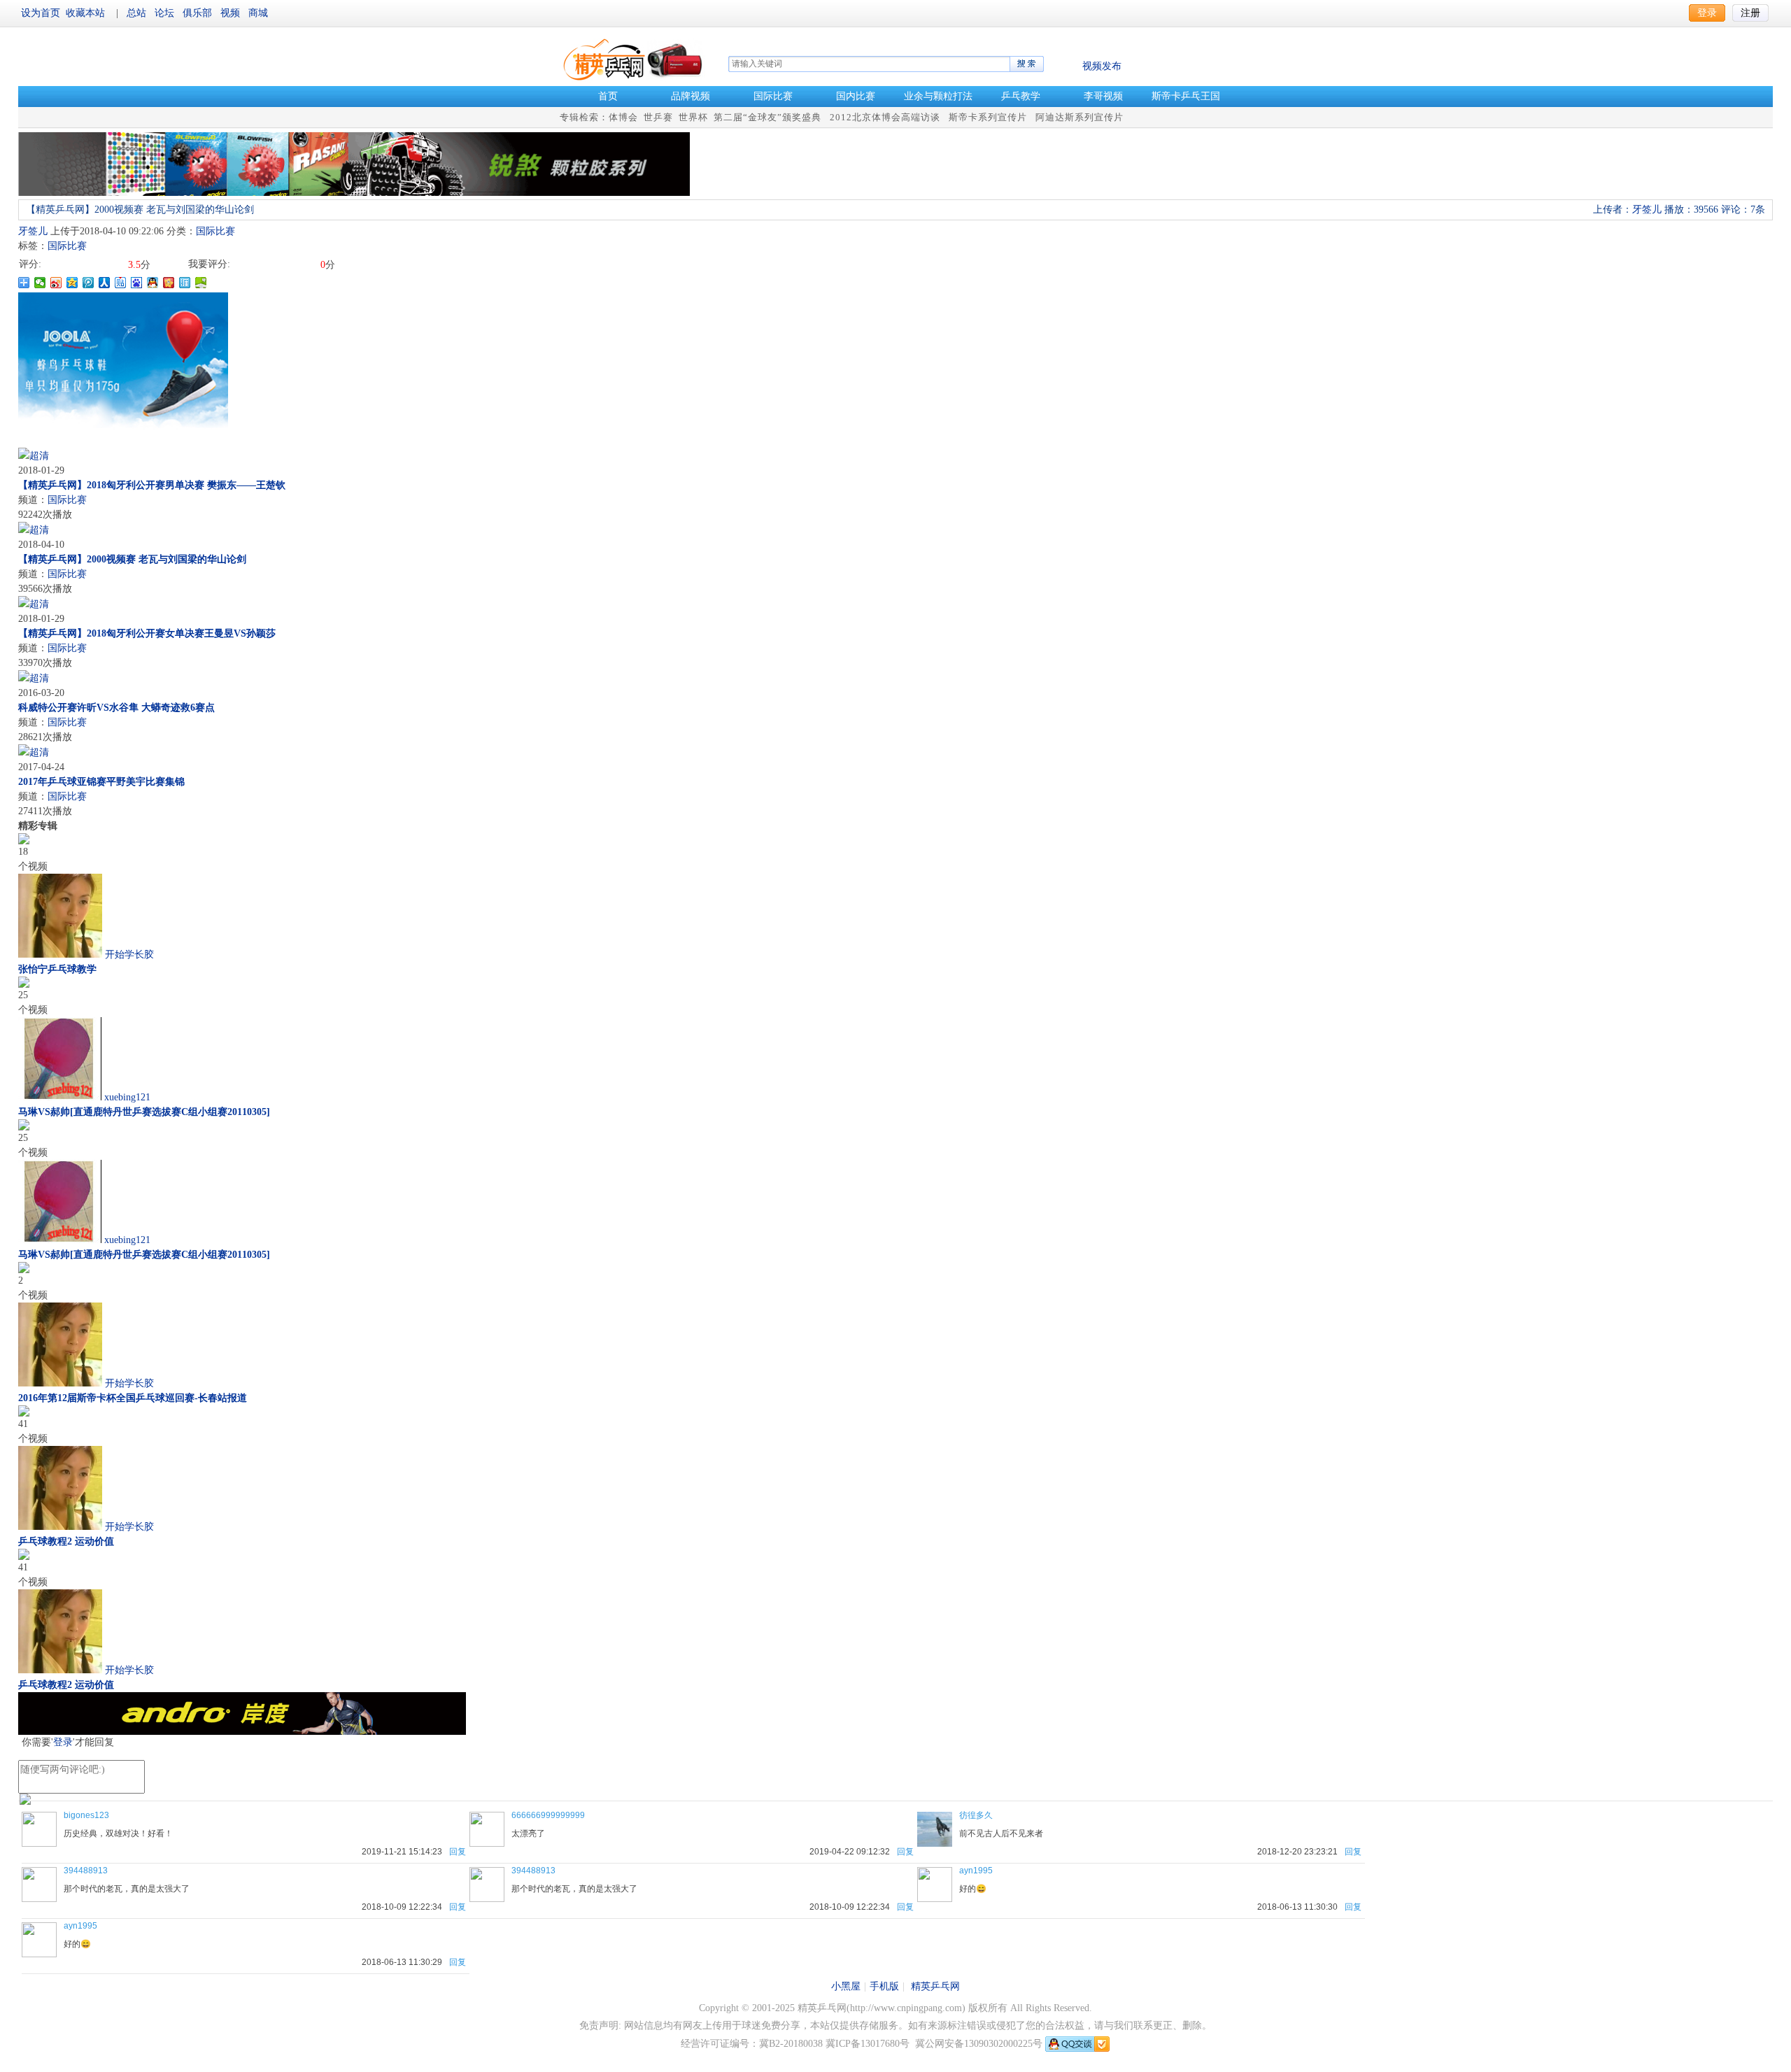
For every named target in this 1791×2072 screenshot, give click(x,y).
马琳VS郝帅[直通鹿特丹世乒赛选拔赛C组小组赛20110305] (144, 1112)
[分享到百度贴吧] (121, 283)
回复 (458, 1852)
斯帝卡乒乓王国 (1186, 96)
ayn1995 (976, 1871)
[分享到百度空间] (201, 283)
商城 (258, 13)
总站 (138, 13)
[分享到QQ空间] (72, 283)
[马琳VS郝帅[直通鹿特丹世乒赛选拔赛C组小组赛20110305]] (24, 985)
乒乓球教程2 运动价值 (66, 1541)
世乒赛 (658, 117)
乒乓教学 (1021, 96)
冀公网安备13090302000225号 (979, 2044)
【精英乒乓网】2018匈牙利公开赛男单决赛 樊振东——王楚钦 (152, 485)
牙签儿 (33, 231)
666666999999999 (548, 1815)
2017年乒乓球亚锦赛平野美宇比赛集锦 (101, 782)
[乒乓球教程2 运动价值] (24, 1413)
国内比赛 (856, 96)
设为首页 (41, 13)
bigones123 (86, 1815)
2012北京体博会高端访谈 (885, 117)
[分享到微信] (40, 283)
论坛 (166, 13)
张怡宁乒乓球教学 (57, 969)
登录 (63, 1742)
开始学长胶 (129, 955)
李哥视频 (1103, 96)
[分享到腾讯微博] (89, 283)
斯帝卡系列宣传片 (988, 117)
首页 (608, 96)
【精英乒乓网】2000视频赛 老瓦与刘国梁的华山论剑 (132, 559)
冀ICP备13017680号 (868, 2044)
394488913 (86, 1871)
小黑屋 (846, 1986)
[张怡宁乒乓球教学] (24, 841)
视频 (232, 13)
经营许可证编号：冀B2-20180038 (752, 2044)
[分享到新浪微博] (56, 283)
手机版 (884, 1986)
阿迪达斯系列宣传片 (1079, 117)
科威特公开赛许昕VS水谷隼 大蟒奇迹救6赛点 (116, 708)
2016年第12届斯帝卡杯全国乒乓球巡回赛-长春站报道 (133, 1398)
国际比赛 (773, 96)
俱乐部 (199, 13)
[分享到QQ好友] (153, 283)
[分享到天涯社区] (185, 283)
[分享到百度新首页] (137, 283)
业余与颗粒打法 (938, 96)
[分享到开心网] (169, 283)
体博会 (623, 117)
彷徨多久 (976, 1815)
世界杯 (693, 117)
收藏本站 (85, 13)
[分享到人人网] (105, 283)
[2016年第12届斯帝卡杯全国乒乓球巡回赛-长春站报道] (24, 1270)
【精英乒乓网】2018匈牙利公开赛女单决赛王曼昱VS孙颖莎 (147, 633)
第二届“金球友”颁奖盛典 (767, 117)
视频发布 (1102, 66)
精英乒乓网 (935, 1986)
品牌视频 (691, 96)
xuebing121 (127, 1097)
